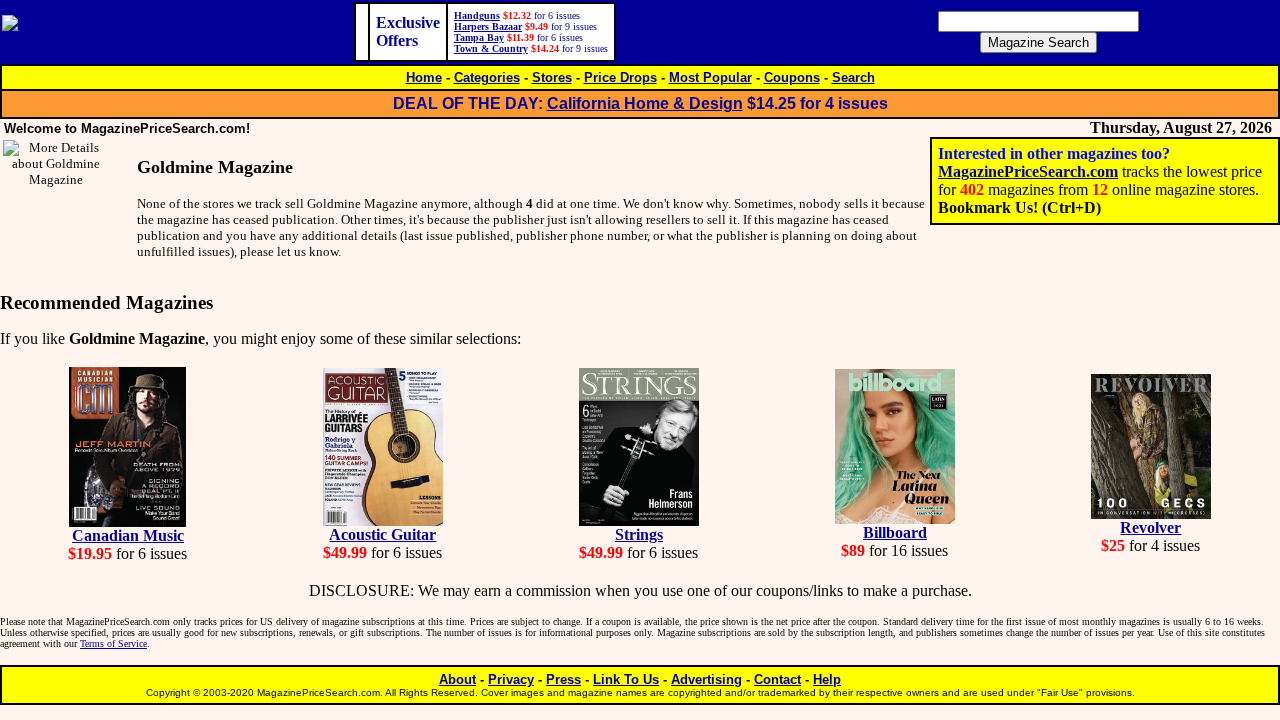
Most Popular (710, 77)
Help (827, 679)
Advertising (706, 679)
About (457, 679)
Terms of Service (113, 643)
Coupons (792, 77)
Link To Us (626, 679)
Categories (487, 77)
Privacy (511, 679)
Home (424, 77)
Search (853, 77)
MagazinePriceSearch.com (1028, 171)
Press (563, 679)
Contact (777, 679)
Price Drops (620, 77)
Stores (552, 77)
